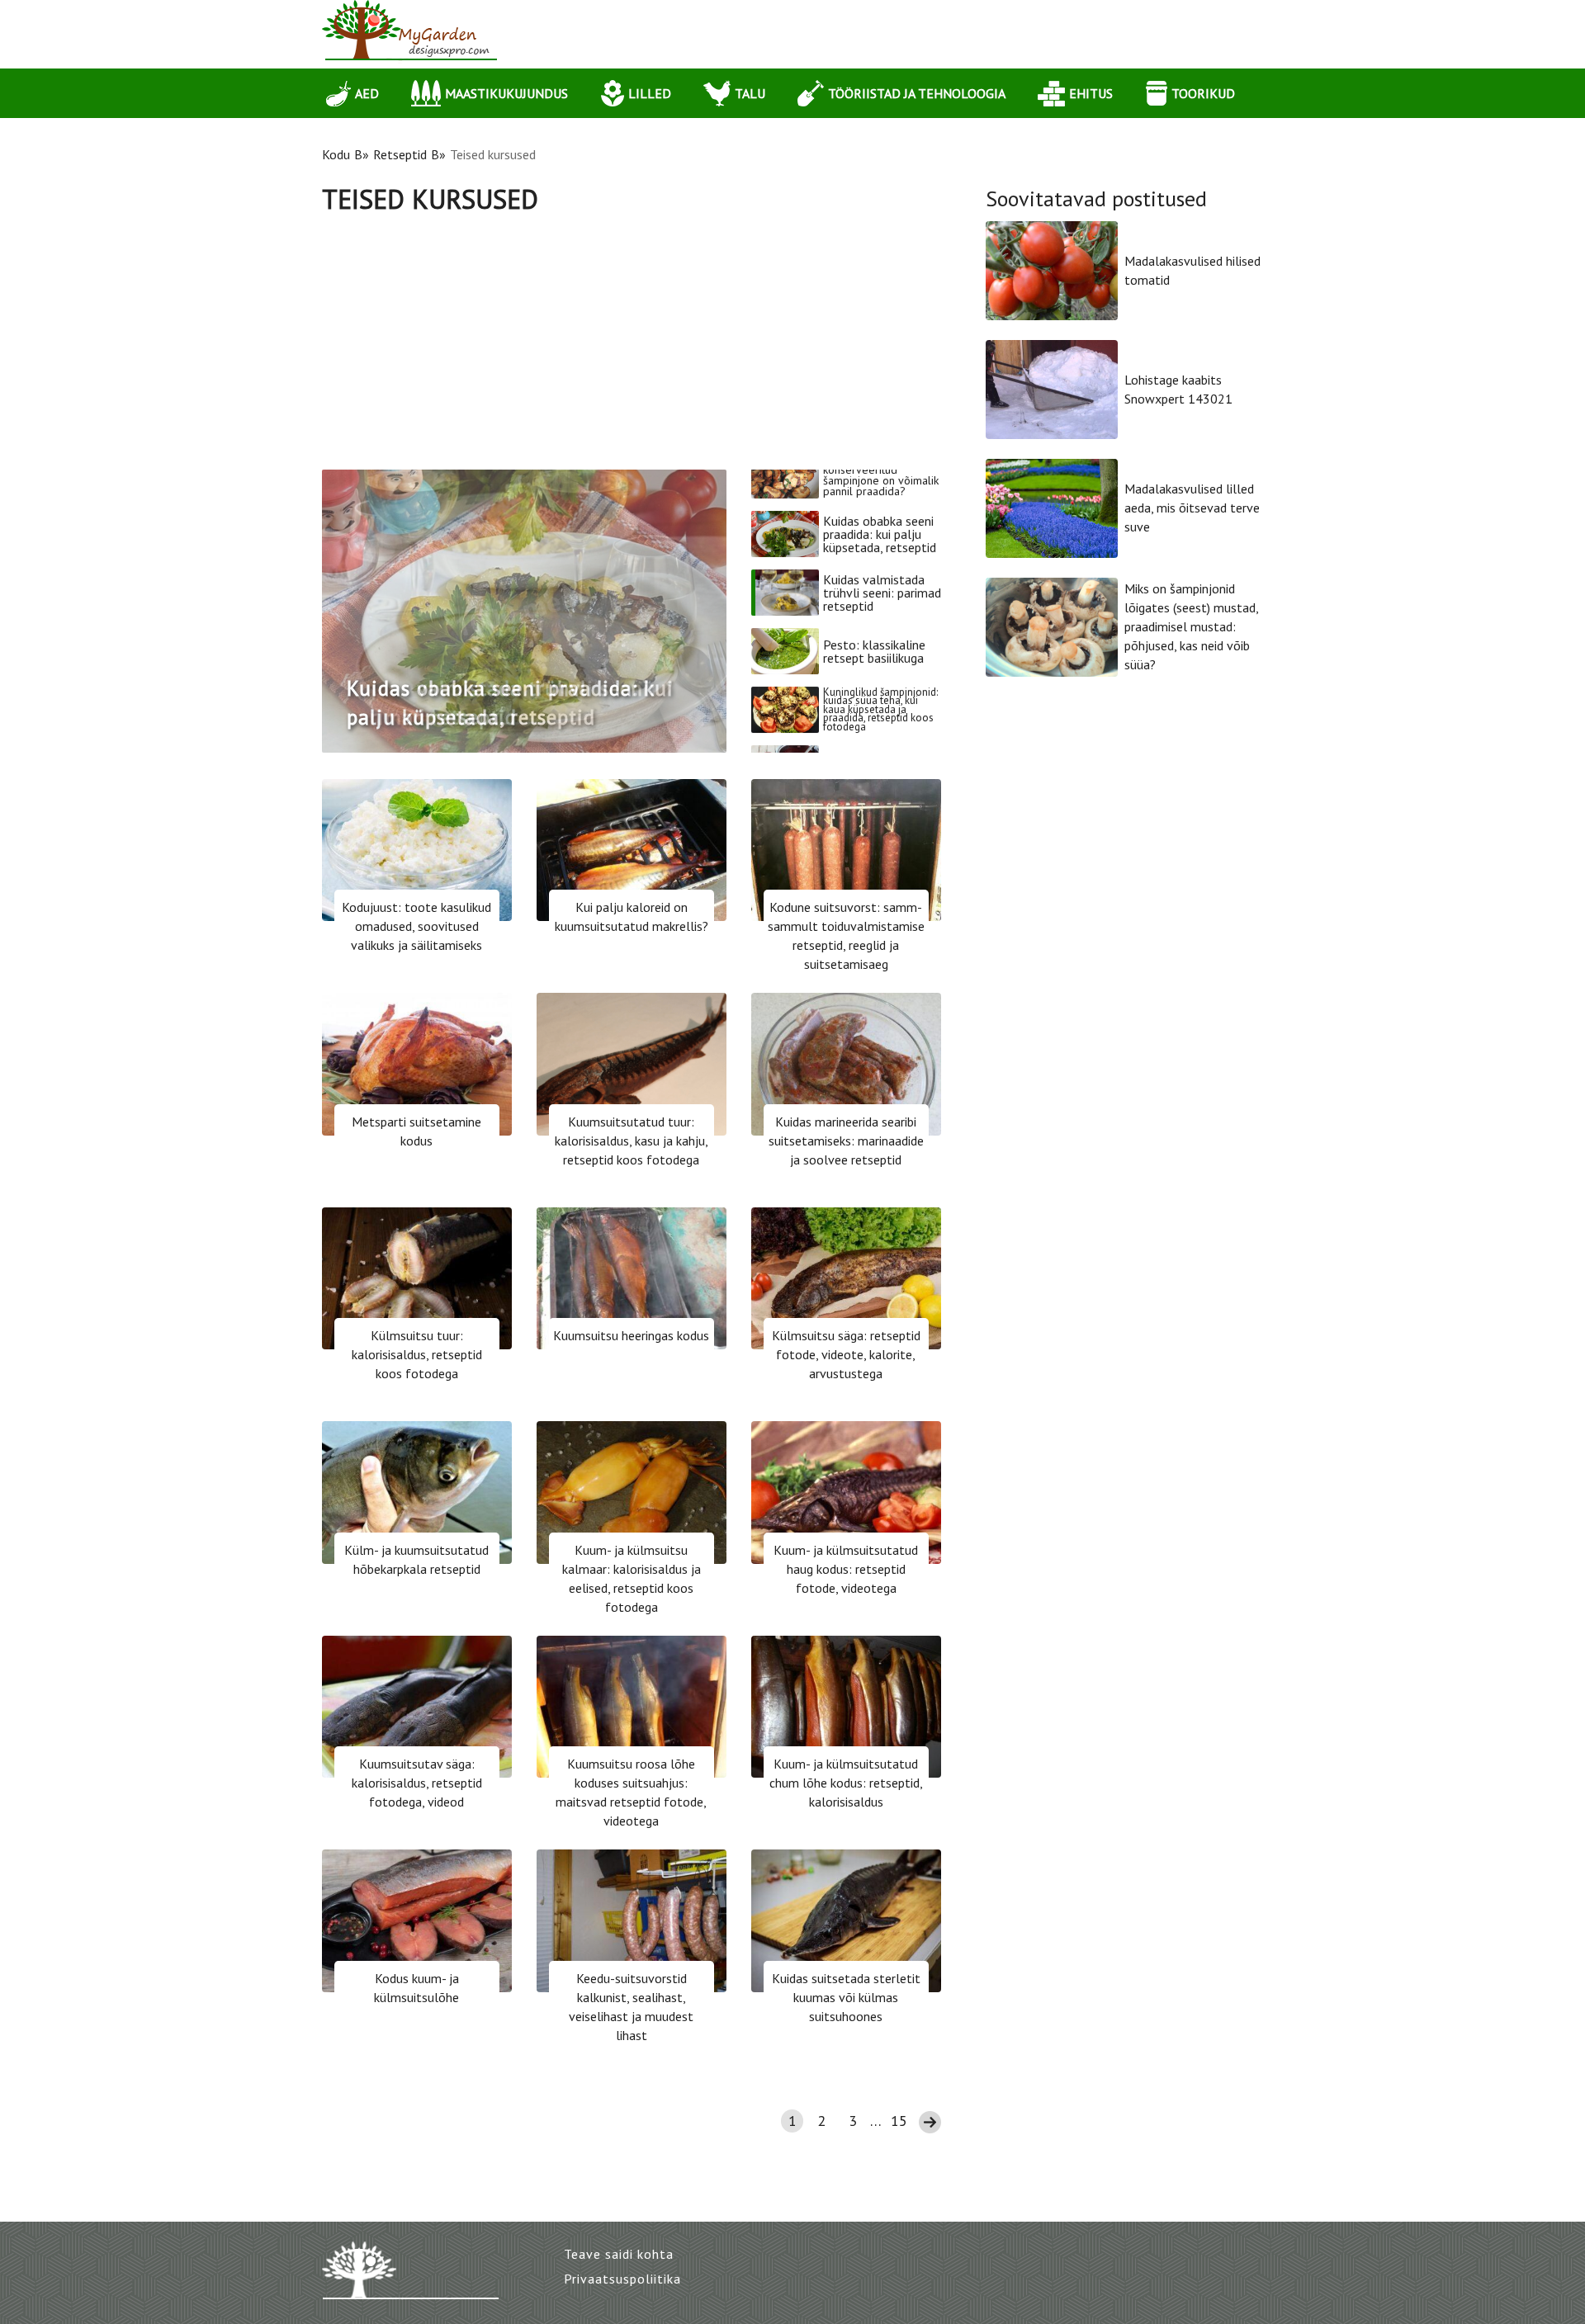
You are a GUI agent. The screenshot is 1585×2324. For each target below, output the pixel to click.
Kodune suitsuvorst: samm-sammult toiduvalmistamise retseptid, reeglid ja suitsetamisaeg (846, 935)
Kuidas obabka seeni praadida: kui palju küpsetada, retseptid (880, 493)
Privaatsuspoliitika (622, 2279)
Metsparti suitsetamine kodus (416, 1131)
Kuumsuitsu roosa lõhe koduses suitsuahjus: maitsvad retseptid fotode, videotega (631, 1792)
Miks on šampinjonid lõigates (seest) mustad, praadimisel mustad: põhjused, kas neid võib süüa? (1191, 626)
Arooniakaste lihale (876, 727)
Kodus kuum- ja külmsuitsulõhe (416, 1988)
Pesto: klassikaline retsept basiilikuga (874, 610)
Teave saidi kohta (619, 2254)
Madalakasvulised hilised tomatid (1192, 270)
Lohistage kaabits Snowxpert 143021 (1178, 389)
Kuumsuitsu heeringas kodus (631, 1335)
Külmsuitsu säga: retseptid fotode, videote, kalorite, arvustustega (846, 1354)
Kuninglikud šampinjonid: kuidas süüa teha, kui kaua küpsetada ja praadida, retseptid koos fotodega (880, 668)
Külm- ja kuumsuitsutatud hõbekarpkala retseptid (416, 1559)
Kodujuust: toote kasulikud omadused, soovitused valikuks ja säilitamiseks (416, 926)
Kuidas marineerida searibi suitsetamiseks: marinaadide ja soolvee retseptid (846, 1141)
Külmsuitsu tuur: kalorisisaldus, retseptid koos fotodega (417, 1354)
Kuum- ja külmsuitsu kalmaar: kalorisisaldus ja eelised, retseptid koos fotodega (632, 1578)
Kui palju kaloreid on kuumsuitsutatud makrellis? (632, 916)
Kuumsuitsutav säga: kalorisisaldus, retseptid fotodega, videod (417, 1783)
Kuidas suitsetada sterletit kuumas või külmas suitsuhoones (846, 1997)
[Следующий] (698, 611)
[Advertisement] (632, 338)
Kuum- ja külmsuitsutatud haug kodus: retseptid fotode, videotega (846, 1569)
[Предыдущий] (350, 611)
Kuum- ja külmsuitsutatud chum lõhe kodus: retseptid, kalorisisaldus (846, 1783)
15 (899, 2121)
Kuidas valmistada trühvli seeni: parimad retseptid (882, 551)
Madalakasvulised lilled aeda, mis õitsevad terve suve (1192, 508)
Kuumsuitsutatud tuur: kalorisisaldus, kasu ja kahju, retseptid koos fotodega (632, 1141)
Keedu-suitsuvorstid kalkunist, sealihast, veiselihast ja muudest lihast (631, 2007)
